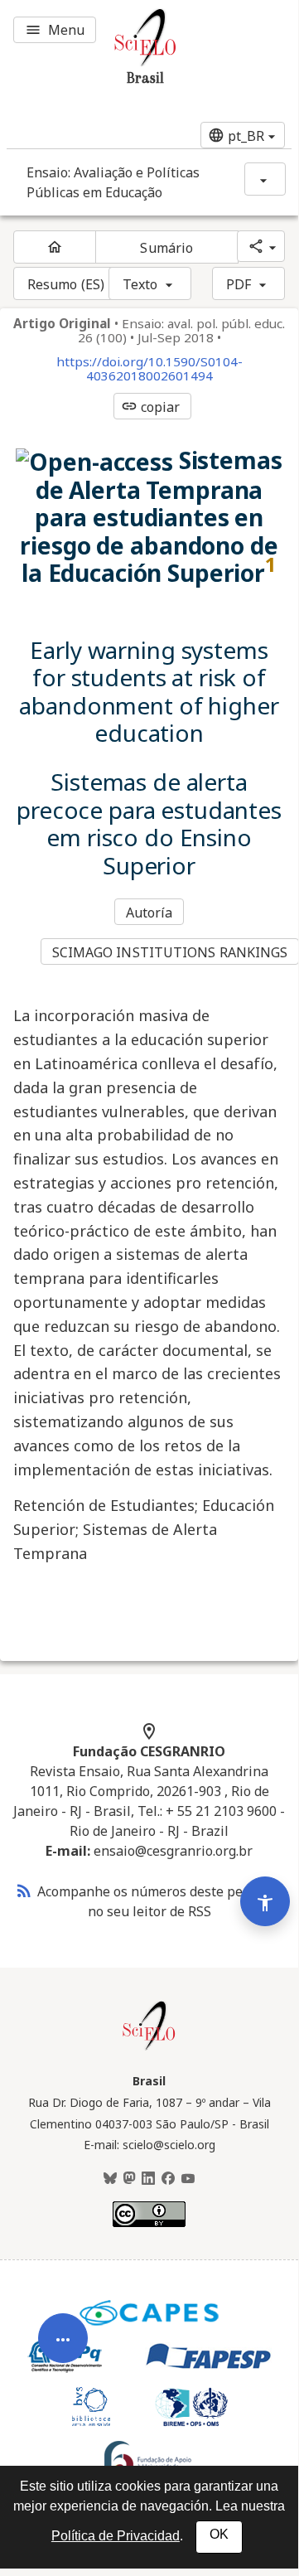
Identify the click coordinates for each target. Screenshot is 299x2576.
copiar (151, 407)
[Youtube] (188, 2179)
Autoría (149, 913)
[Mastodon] (129, 2179)
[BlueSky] (110, 2179)
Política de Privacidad (116, 2536)
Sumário (166, 248)
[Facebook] (168, 2179)
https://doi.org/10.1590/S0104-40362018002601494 (149, 369)
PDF (239, 284)
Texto (140, 284)
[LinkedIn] (148, 2179)
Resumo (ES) (66, 284)
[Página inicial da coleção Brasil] (149, 2048)
